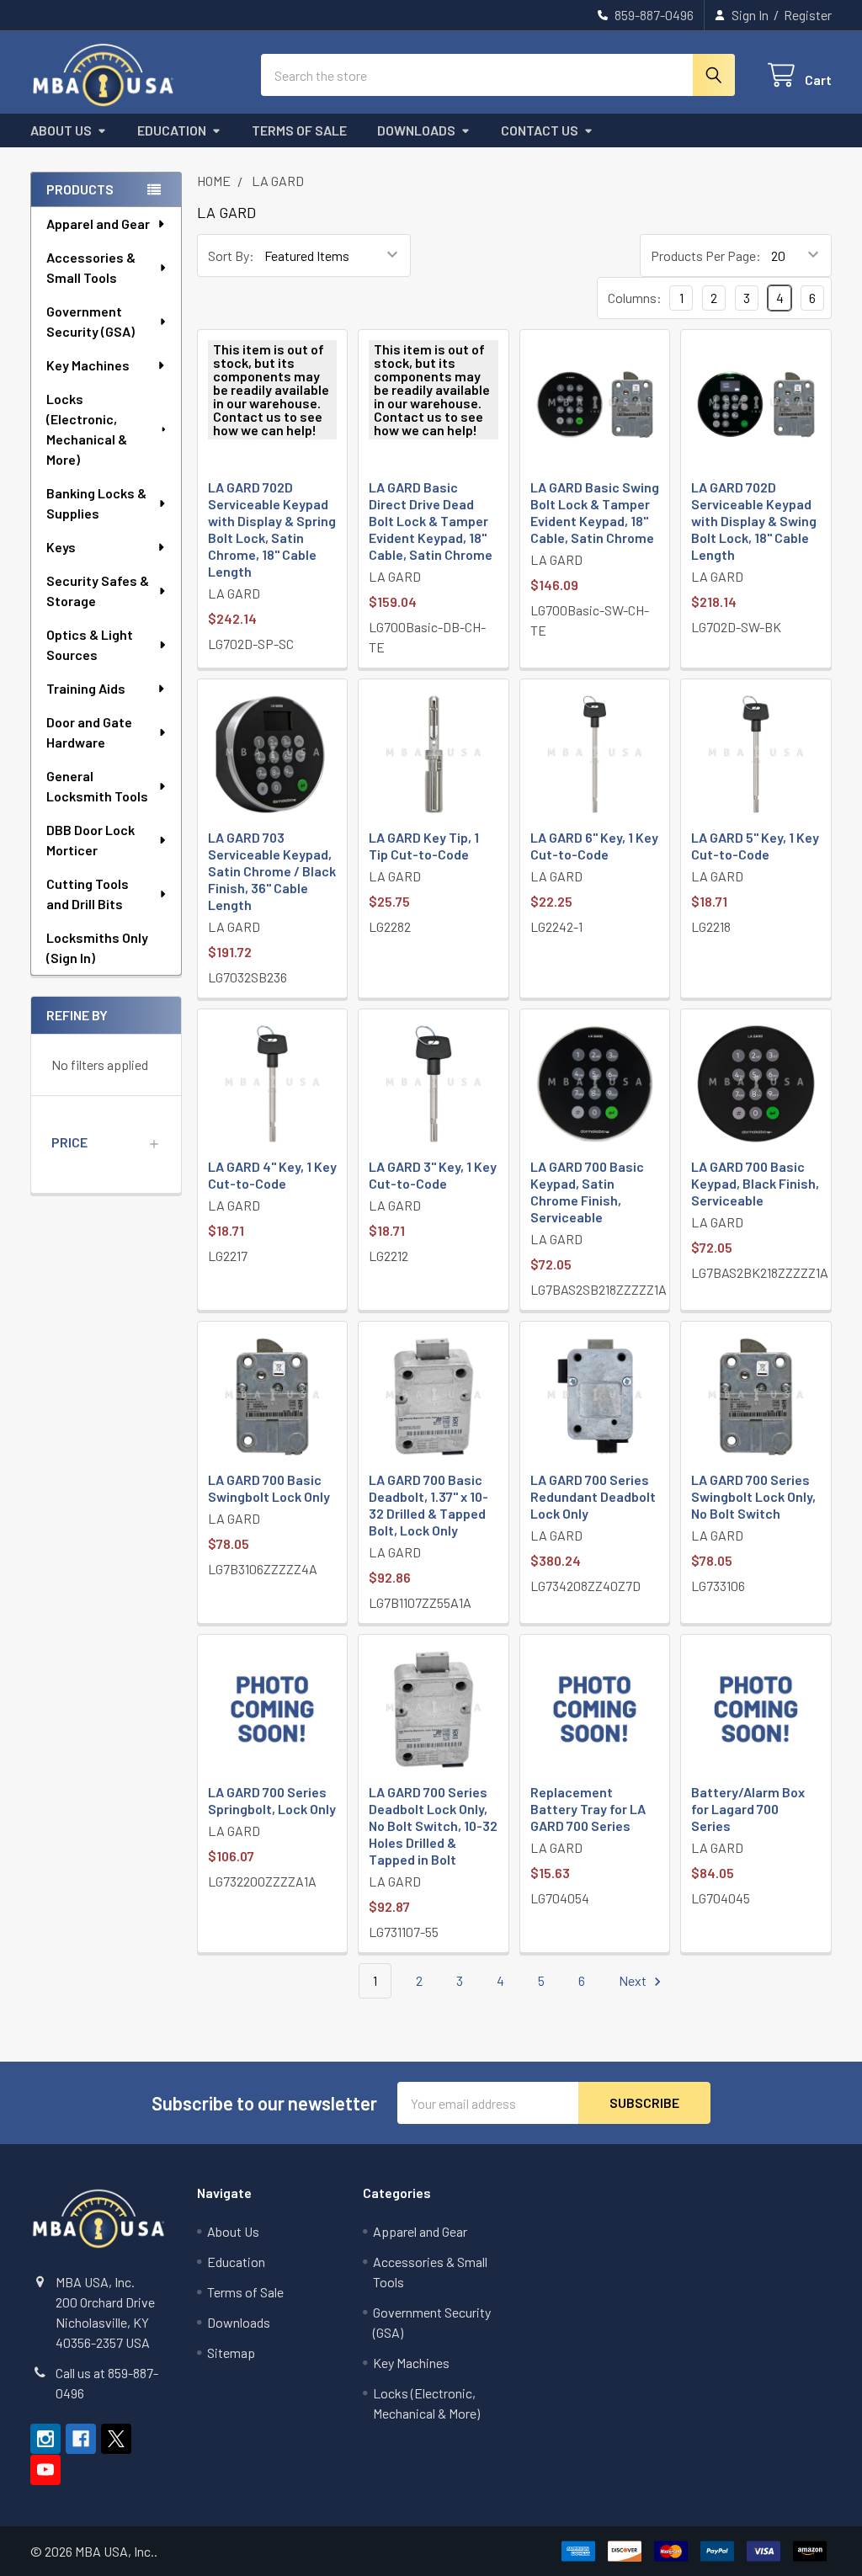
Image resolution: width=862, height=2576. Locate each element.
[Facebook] (81, 2439)
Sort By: (231, 255)
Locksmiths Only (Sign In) (97, 947)
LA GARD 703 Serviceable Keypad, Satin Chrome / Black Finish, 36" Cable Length (272, 871)
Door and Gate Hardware (89, 732)
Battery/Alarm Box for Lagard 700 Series (748, 1809)
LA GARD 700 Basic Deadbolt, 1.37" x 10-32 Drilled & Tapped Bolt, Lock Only (428, 1505)
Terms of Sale (299, 130)
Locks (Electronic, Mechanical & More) (87, 429)
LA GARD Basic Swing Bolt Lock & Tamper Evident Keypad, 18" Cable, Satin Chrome (595, 512)
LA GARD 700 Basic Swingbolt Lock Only (269, 1488)
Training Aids (86, 688)
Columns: (635, 298)
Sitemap (231, 2352)
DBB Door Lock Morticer (90, 840)
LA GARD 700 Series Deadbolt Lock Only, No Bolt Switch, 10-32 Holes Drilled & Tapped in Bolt (433, 1826)
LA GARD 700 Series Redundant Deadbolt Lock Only (593, 1496)
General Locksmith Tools (97, 786)
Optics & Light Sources (90, 644)
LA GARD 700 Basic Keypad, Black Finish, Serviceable (755, 1183)
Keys (61, 547)
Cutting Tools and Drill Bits (88, 894)
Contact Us (540, 130)
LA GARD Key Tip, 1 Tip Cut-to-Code (424, 846)
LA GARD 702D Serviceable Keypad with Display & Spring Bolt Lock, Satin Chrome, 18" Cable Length (272, 529)
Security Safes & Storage (98, 591)
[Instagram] (45, 2439)
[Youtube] (45, 2470)
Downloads (416, 130)
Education (172, 130)
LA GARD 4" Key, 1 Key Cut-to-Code (272, 1175)
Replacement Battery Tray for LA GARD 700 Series (588, 1809)
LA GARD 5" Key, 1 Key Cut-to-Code (755, 846)
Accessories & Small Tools (91, 267)
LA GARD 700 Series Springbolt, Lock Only (272, 1800)
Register (808, 15)
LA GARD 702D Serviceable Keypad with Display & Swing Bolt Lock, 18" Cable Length (754, 521)
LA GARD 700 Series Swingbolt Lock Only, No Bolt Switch (753, 1496)
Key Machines (88, 365)
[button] (106, 1142)
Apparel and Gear (98, 224)
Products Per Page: (706, 255)
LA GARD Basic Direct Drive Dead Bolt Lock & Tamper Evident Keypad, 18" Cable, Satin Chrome (431, 521)
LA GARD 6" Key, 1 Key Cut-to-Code (594, 846)
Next (634, 1980)
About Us (61, 130)
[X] (116, 2439)
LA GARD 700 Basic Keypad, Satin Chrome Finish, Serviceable (587, 1192)
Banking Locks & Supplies (96, 503)
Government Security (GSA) (90, 321)
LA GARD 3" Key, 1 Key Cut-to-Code (433, 1175)
